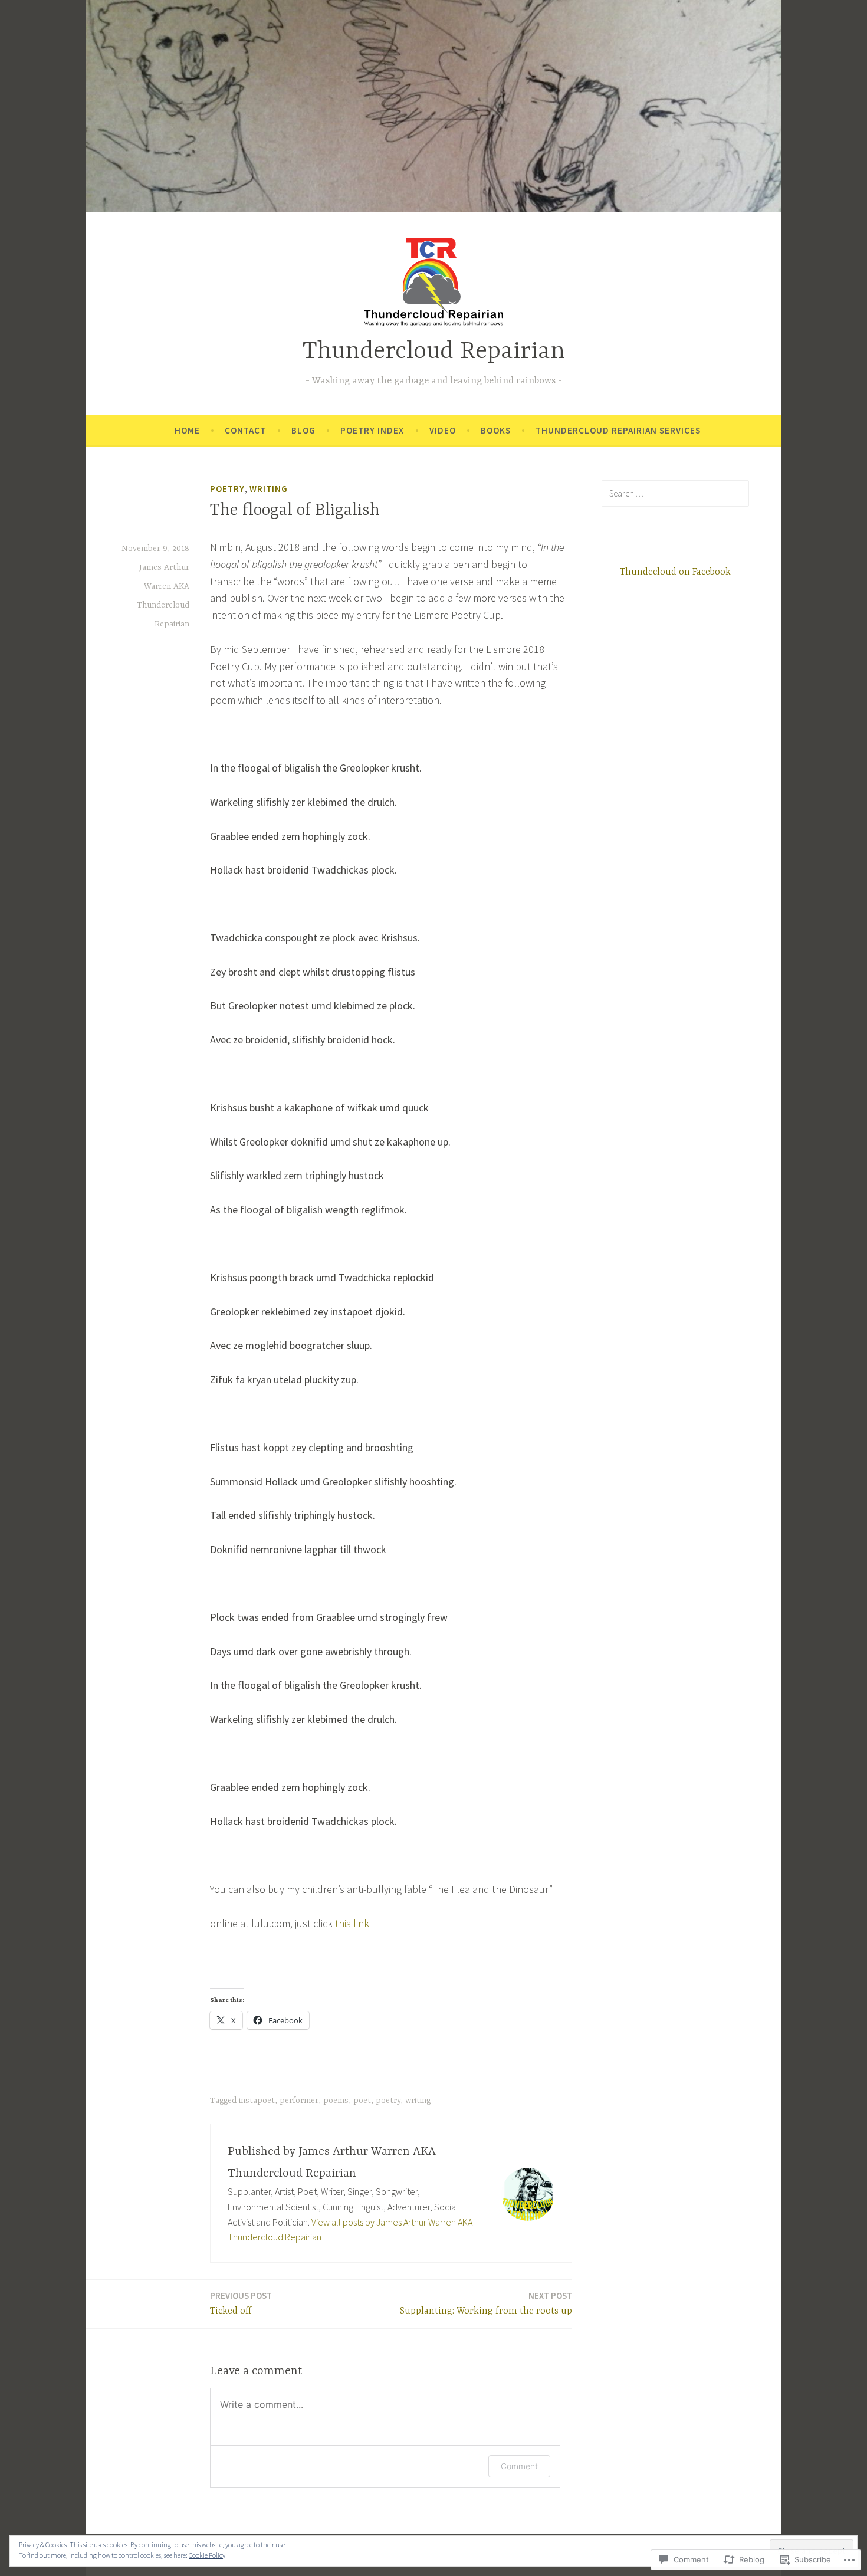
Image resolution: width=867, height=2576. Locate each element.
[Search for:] (675, 493)
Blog (303, 430)
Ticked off (241, 2303)
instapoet (257, 2101)
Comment (519, 2466)
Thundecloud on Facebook (675, 572)
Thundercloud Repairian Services (618, 430)
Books (496, 430)
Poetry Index (372, 430)
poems (336, 2101)
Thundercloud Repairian (434, 352)
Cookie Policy (207, 2555)
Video (443, 430)
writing (269, 489)
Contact (245, 430)
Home (187, 430)
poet (362, 2101)
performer (299, 2101)
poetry (227, 489)
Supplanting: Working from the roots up (486, 2303)
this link (352, 1923)
